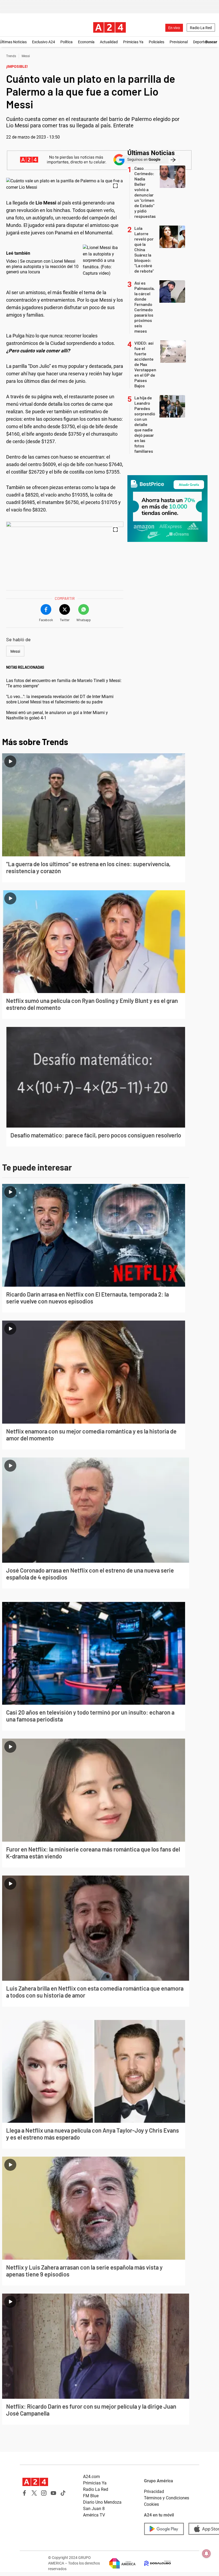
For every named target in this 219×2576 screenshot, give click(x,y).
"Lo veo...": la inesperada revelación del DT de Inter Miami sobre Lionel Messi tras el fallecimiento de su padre (60, 699)
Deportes (201, 42)
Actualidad (109, 42)
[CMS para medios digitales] (153, 2563)
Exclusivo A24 (44, 42)
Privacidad (154, 2492)
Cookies (151, 2504)
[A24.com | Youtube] (53, 2493)
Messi (26, 56)
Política (67, 42)
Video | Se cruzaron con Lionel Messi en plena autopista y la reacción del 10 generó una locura (42, 267)
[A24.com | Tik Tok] (63, 2493)
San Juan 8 (94, 2509)
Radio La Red (201, 28)
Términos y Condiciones (167, 2498)
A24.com (91, 2477)
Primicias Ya (133, 42)
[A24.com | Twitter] (34, 2493)
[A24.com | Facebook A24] (25, 2493)
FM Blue (91, 2496)
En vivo (174, 28)
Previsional (179, 42)
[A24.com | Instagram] (44, 2493)
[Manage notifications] (206, 2554)
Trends (11, 56)
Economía (86, 42)
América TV (94, 2515)
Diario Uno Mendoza (102, 2502)
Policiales (157, 42)
